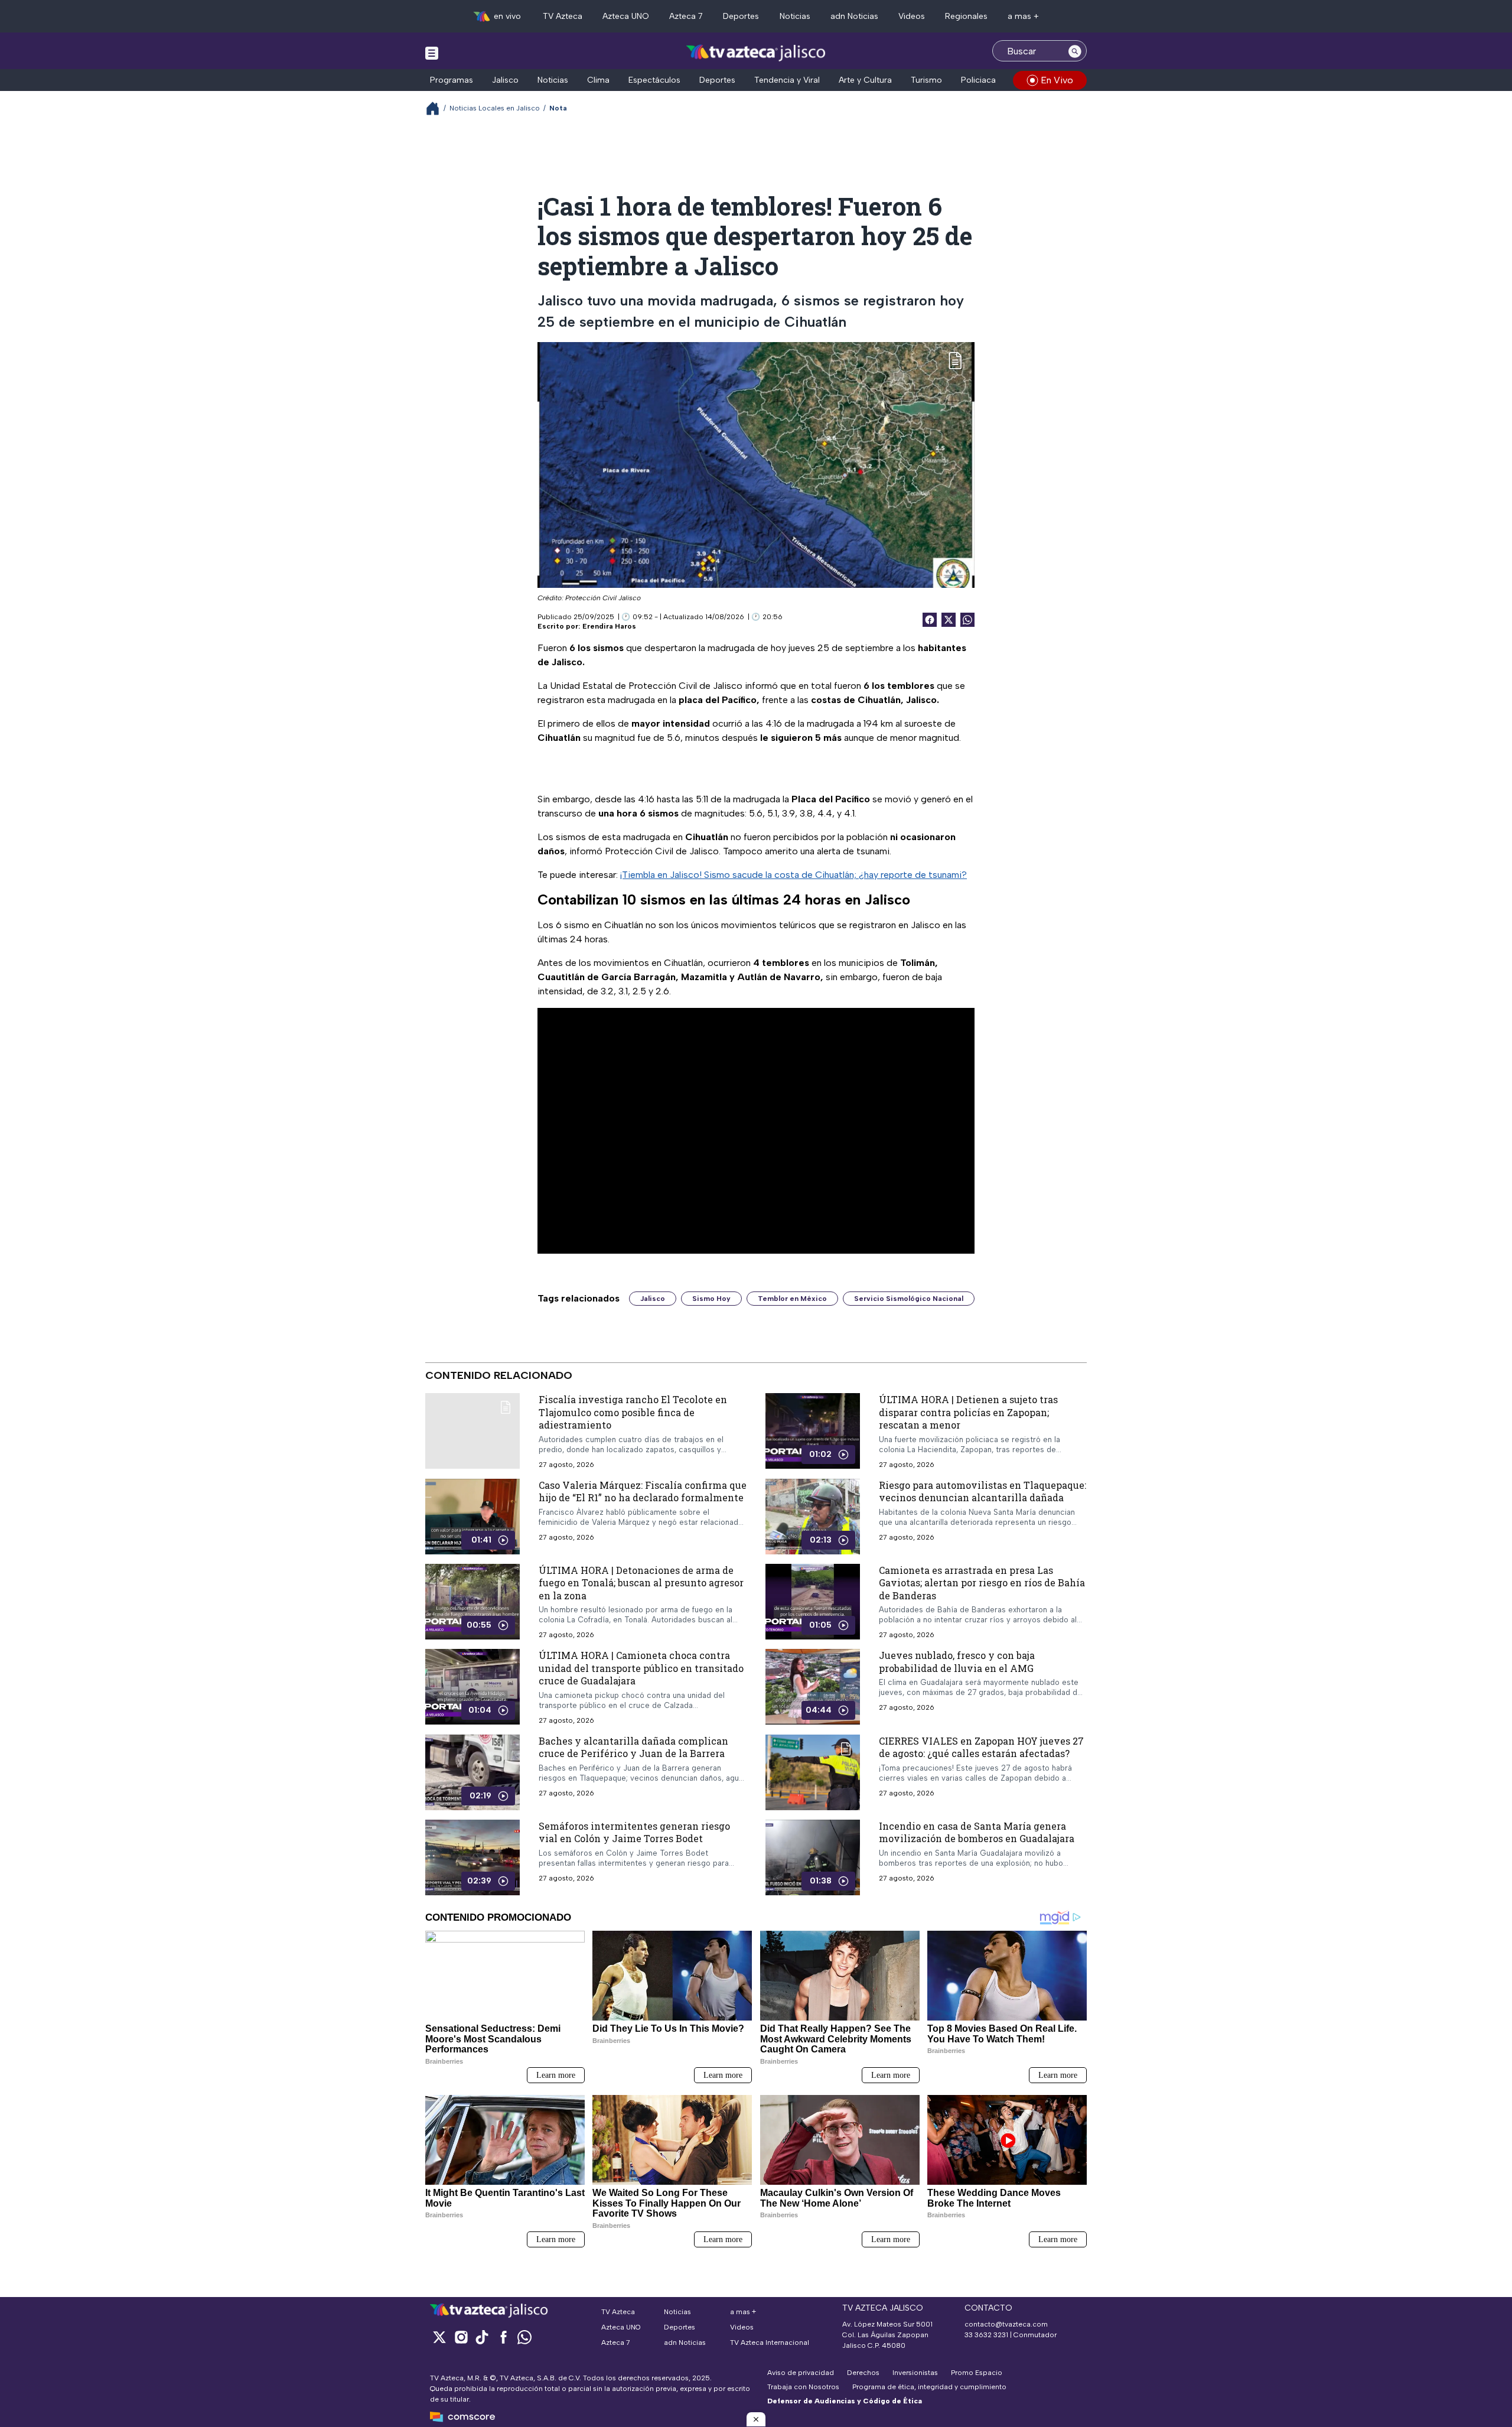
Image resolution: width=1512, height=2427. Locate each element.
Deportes (741, 16)
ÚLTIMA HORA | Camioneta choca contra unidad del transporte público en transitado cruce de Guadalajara (641, 1668)
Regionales (966, 16)
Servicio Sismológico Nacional (909, 1299)
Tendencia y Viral (787, 80)
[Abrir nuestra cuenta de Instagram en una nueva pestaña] (461, 2337)
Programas (452, 80)
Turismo (926, 80)
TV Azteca (563, 16)
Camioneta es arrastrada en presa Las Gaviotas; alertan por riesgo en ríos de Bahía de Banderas (982, 1583)
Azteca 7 (686, 16)
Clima (598, 80)
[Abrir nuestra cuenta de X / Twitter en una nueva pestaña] (439, 2337)
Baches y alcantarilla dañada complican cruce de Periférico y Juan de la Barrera (633, 1747)
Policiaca (978, 80)
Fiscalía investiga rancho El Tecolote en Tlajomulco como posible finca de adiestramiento (633, 1412)
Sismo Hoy (711, 1299)
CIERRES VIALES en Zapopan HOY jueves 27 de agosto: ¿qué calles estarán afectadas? (981, 1747)
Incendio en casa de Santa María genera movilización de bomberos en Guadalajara (977, 1832)
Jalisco (505, 80)
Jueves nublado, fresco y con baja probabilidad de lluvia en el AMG (957, 1662)
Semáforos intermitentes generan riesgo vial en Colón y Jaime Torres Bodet (634, 1832)
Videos (912, 16)
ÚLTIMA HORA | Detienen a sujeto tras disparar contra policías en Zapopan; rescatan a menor (968, 1412)
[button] (756, 2419)
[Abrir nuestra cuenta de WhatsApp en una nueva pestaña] (524, 2337)
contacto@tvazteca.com (1006, 2324)
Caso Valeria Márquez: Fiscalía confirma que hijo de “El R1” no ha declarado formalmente (643, 1491)
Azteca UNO (626, 16)
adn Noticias (854, 16)
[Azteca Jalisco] (756, 52)
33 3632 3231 (986, 2335)
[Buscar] (1075, 51)
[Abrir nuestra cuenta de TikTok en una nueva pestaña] (482, 2337)
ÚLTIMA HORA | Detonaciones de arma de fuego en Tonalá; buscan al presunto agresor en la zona (641, 1583)
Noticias (795, 16)
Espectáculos (654, 80)
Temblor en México (792, 1299)
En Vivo (1057, 80)
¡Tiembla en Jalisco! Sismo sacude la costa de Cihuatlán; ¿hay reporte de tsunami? (794, 875)
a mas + (1023, 16)
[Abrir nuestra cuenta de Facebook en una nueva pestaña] (503, 2337)
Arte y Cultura (865, 80)
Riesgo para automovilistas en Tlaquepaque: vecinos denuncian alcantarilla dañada (983, 1491)
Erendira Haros (609, 626)
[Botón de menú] (432, 53)
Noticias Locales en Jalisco (495, 108)
